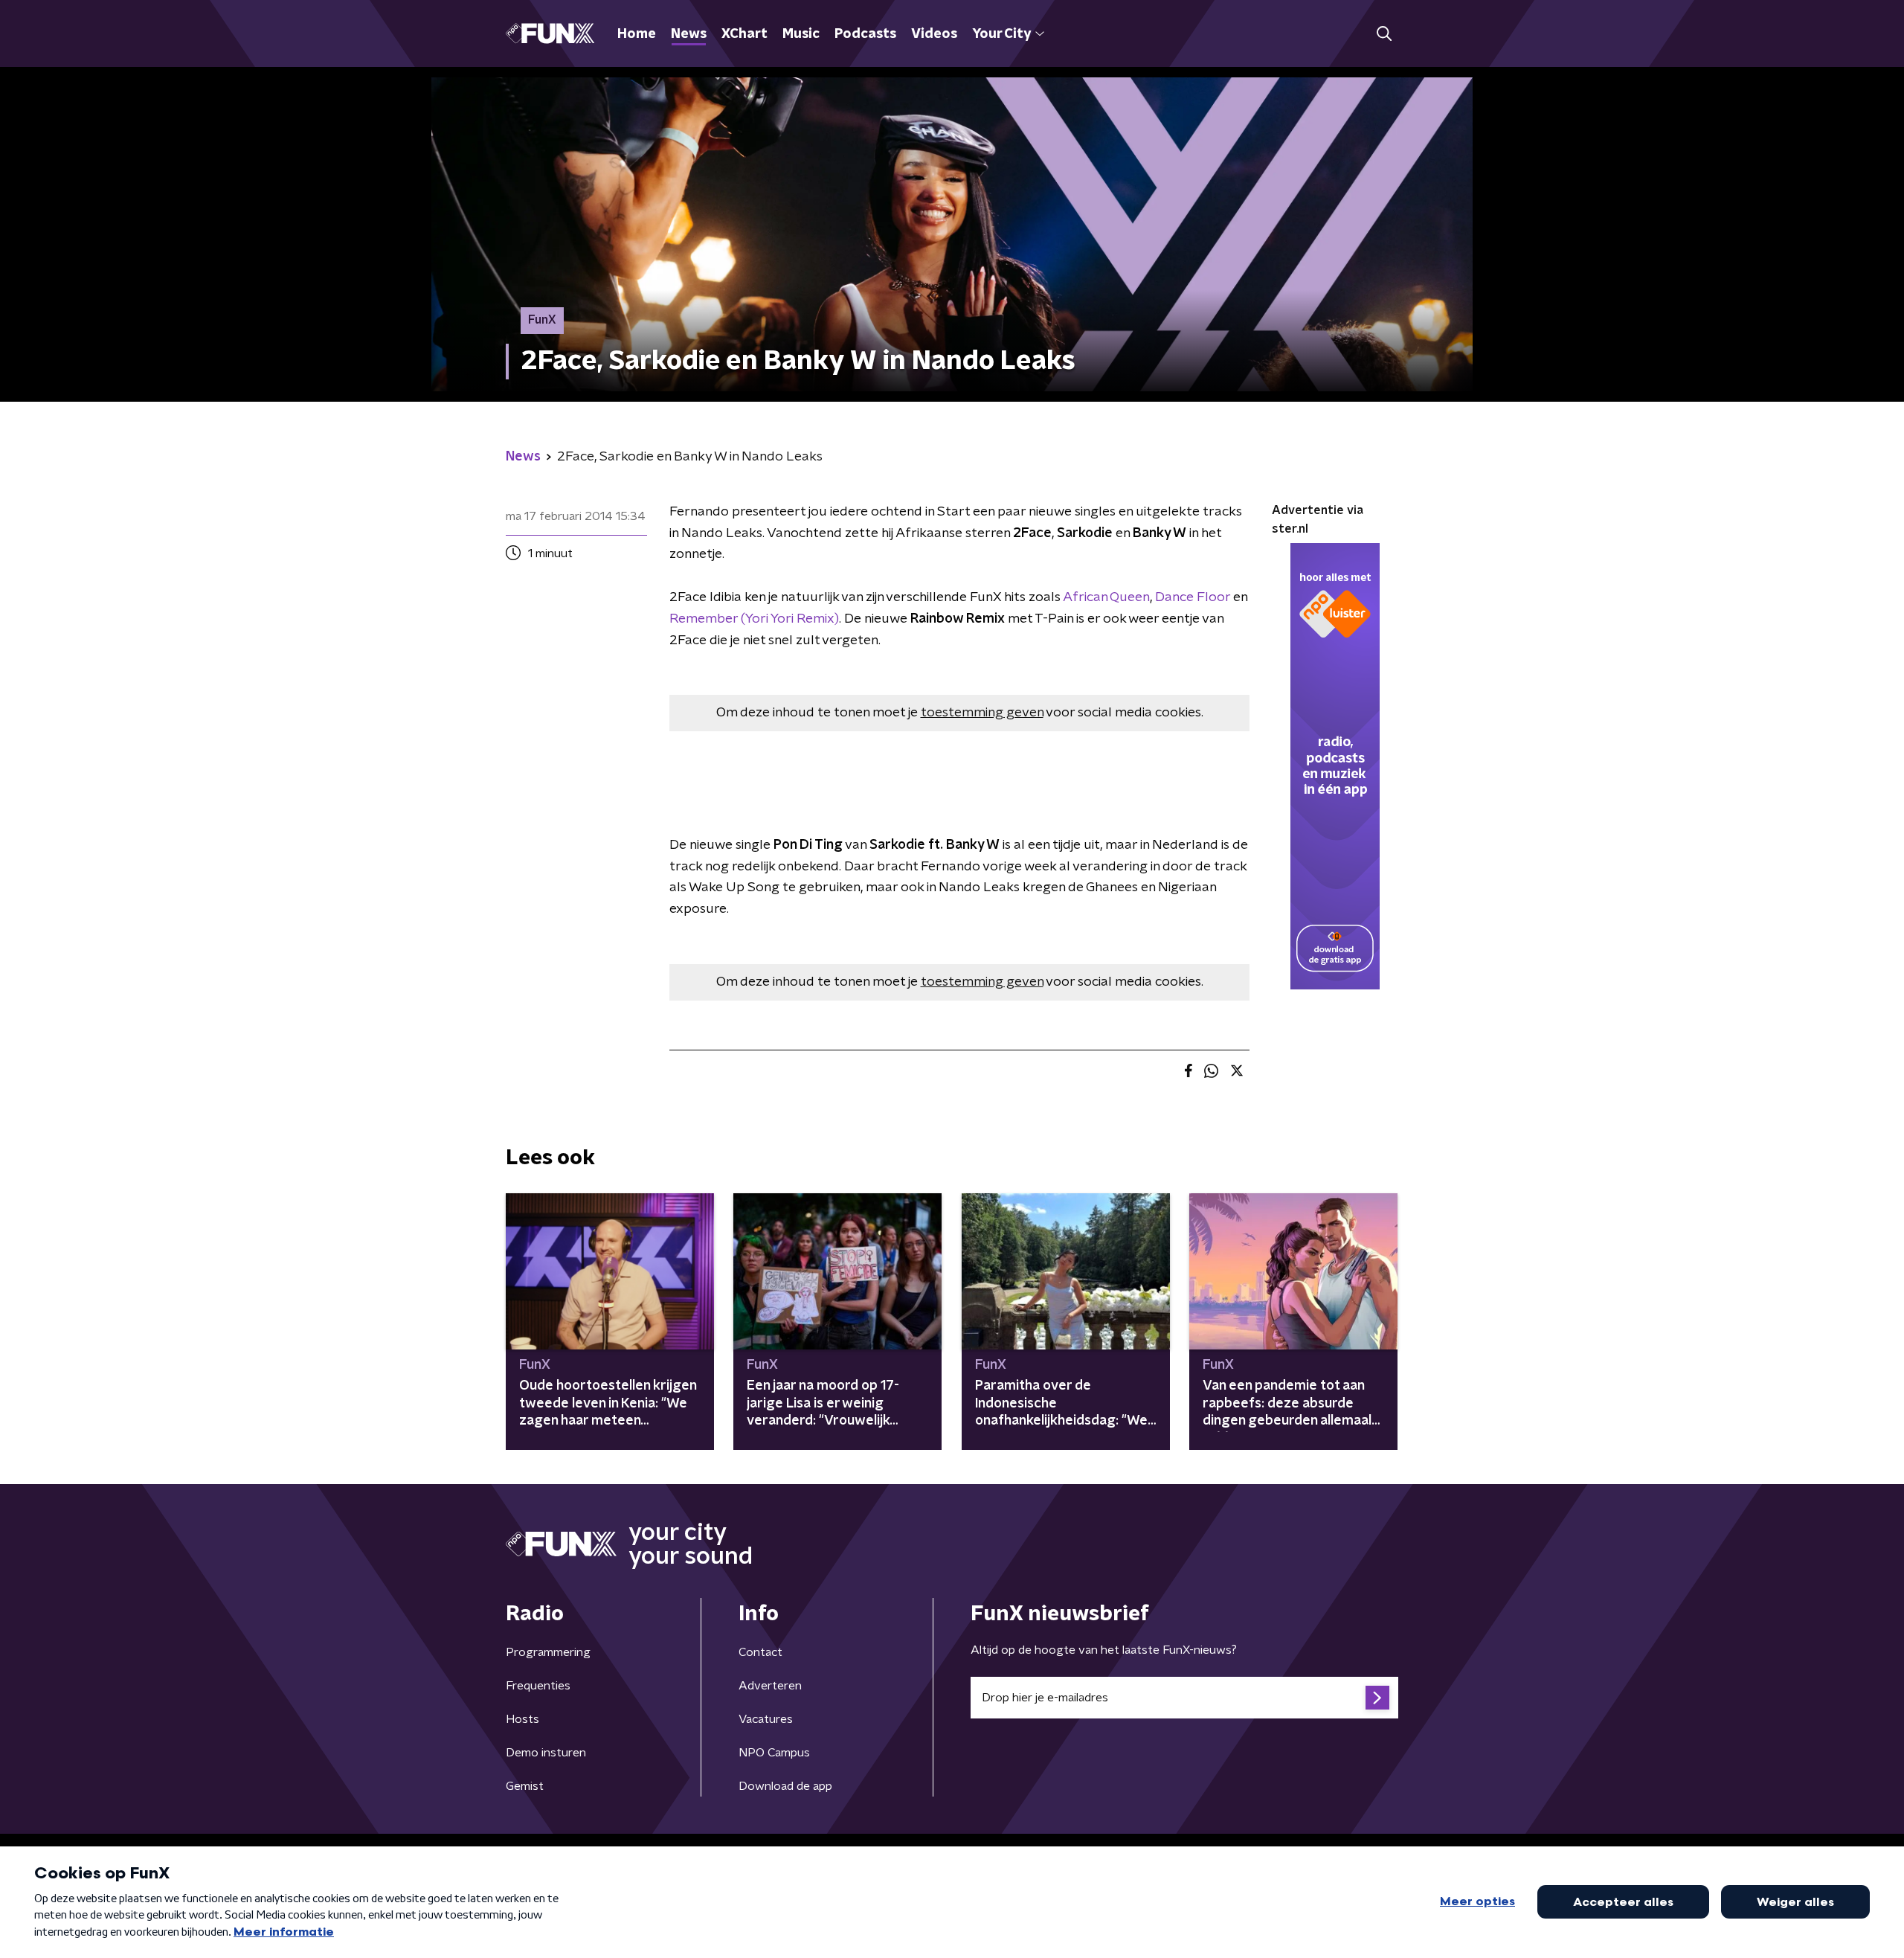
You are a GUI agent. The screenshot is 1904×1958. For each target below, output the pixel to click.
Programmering (548, 1652)
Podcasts (865, 34)
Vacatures (766, 1719)
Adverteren (770, 1686)
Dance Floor (1193, 597)
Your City (1001, 34)
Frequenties (538, 1686)
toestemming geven (982, 713)
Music (801, 34)
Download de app (785, 1786)
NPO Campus (774, 1753)
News (689, 34)
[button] (1384, 34)
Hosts (522, 1719)
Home (637, 34)
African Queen (1106, 597)
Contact (760, 1652)
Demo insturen (546, 1753)
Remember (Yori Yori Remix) (754, 619)
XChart (744, 34)
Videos (934, 34)
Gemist (525, 1786)
